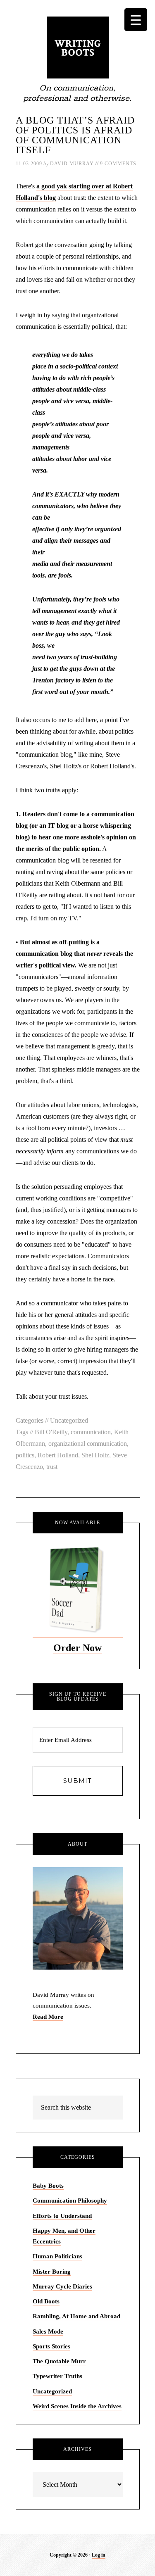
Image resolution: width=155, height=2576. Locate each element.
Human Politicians (57, 2256)
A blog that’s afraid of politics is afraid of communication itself (75, 135)
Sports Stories (51, 2346)
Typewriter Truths (57, 2376)
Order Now (77, 1648)
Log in (99, 2555)
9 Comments (118, 164)
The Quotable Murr (59, 2361)
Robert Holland (58, 1455)
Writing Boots (78, 48)
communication (91, 1432)
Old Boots (46, 2301)
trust (52, 1467)
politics (25, 1455)
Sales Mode (48, 2331)
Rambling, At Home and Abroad (76, 2316)
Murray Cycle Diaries (62, 2286)
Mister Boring (52, 2272)
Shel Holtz (95, 1455)
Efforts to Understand (62, 2216)
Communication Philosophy (70, 2201)
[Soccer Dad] (78, 1634)
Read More (48, 2017)
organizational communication (88, 1444)
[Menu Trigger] (136, 20)
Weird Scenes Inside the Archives (77, 2406)
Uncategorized (69, 1420)
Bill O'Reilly (51, 1432)
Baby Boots (48, 2186)
